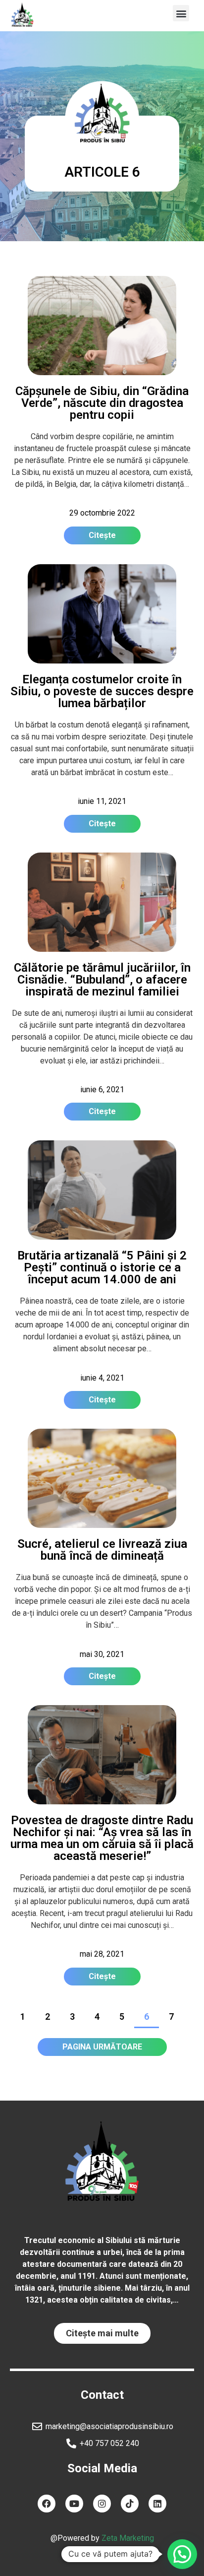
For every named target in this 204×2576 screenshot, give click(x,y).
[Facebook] (47, 2504)
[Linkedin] (157, 2504)
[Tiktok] (130, 2504)
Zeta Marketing (128, 2538)
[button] (181, 13)
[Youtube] (74, 2504)
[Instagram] (102, 2504)
